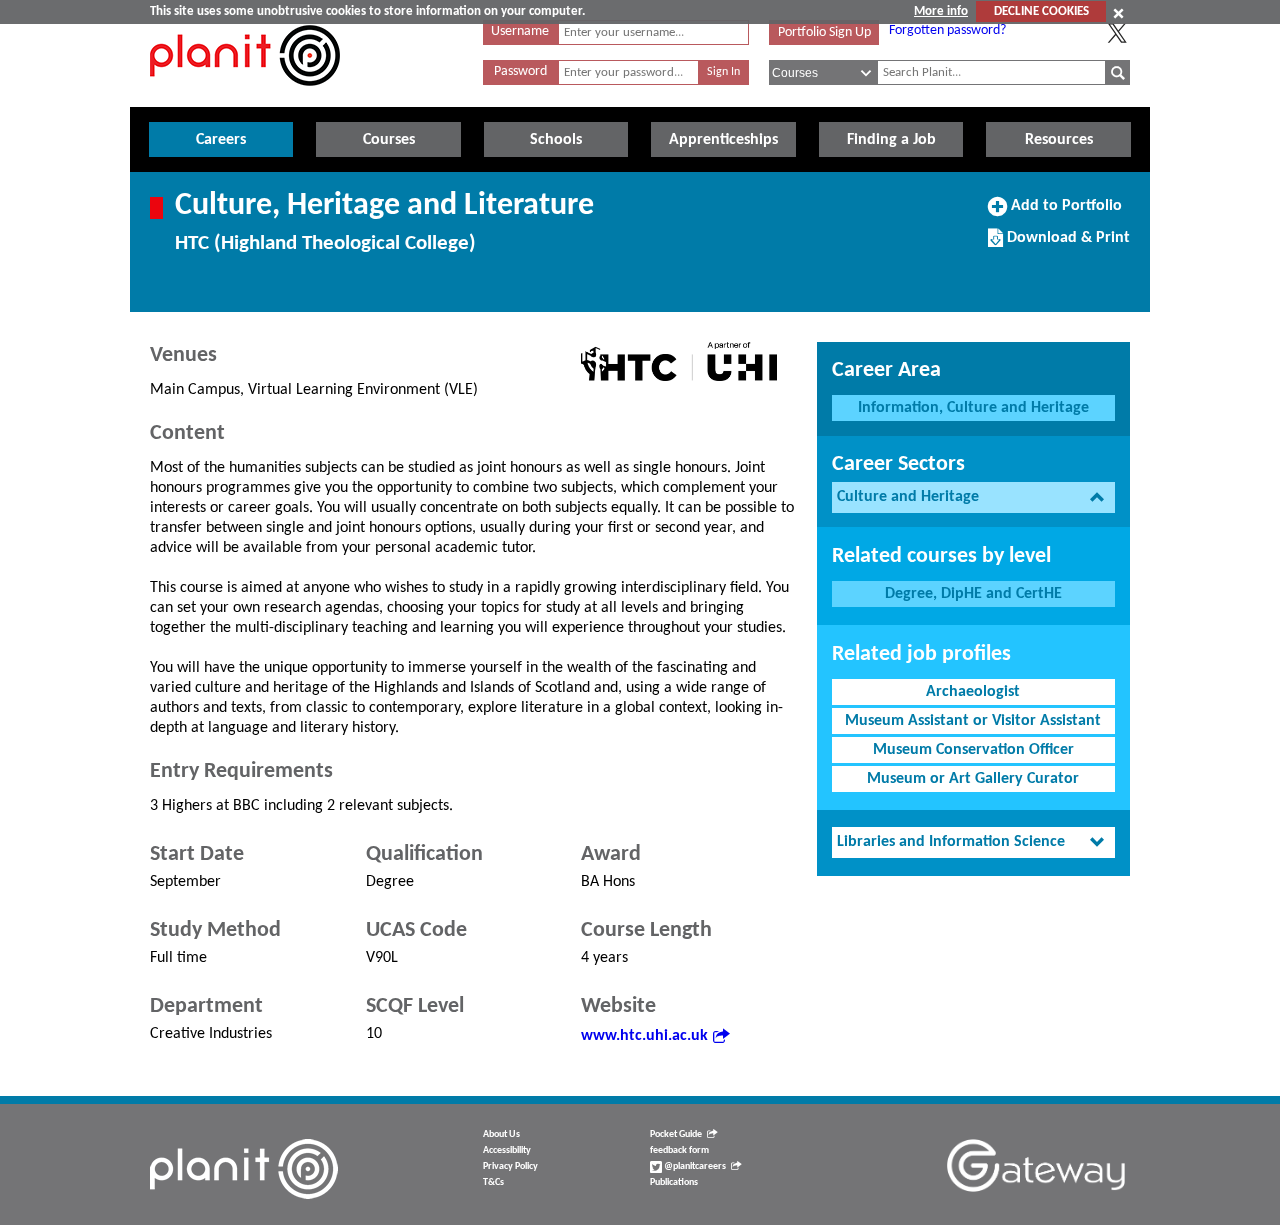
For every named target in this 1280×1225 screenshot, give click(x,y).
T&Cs (493, 1182)
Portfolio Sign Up (824, 32)
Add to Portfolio (1064, 213)
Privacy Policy (510, 1166)
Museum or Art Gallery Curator (973, 779)
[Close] (1118, 13)
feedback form (679, 1150)
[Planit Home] (245, 97)
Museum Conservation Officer (973, 750)
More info (941, 11)
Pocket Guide (676, 1134)
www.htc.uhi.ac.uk (644, 1036)
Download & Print (1066, 245)
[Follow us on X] (1117, 33)
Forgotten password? (947, 30)
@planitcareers (694, 1166)
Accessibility (507, 1150)
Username (520, 31)
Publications (674, 1182)
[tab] (973, 497)
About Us (501, 1134)
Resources (1059, 140)
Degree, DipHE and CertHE (973, 594)
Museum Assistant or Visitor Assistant (973, 721)
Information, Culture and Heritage (973, 408)
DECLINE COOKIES (1041, 11)
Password (520, 71)
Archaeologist (973, 692)
